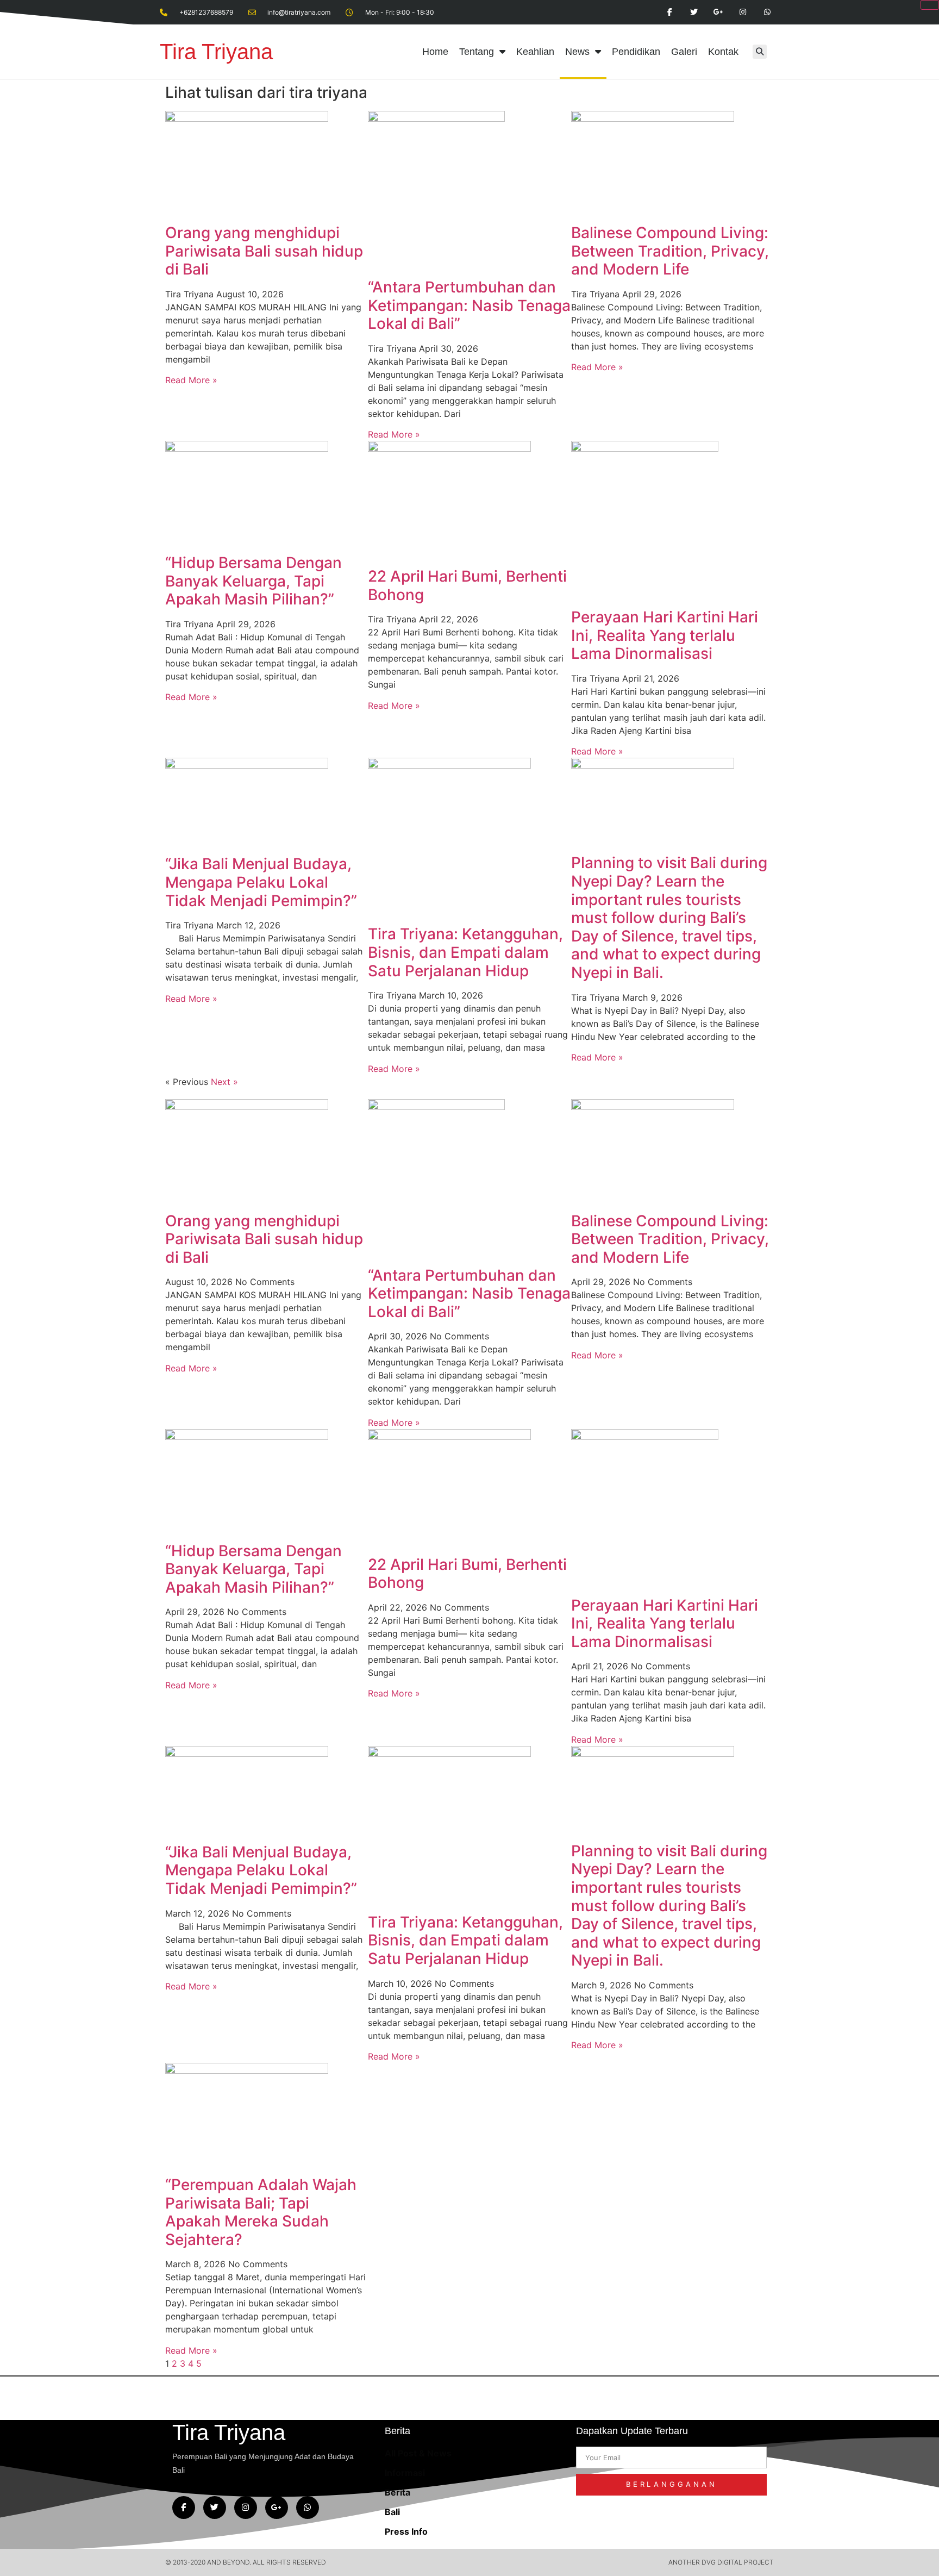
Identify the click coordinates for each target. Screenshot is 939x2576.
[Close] (930, 5)
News (577, 52)
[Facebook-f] (184, 2508)
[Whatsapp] (308, 2508)
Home (435, 52)
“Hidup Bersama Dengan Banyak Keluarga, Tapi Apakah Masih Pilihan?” (253, 581)
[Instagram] (246, 2508)
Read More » (191, 380)
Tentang (477, 52)
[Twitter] (215, 2508)
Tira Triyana (216, 52)
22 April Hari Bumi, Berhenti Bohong (467, 585)
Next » (224, 1082)
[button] (760, 52)
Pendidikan (636, 52)
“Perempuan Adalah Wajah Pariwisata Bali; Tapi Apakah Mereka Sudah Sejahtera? (261, 2212)
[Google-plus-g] (277, 2508)
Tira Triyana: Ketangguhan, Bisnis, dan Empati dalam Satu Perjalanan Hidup (465, 952)
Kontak (723, 52)
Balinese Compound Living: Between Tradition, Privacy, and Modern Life (670, 251)
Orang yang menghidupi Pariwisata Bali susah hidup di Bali (264, 251)
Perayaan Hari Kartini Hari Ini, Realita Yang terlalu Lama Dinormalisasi (665, 635)
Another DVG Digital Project (721, 2562)
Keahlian (535, 52)
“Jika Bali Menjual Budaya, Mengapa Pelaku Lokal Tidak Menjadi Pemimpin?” (261, 882)
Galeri (684, 52)
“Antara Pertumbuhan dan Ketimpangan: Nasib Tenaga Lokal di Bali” (469, 305)
